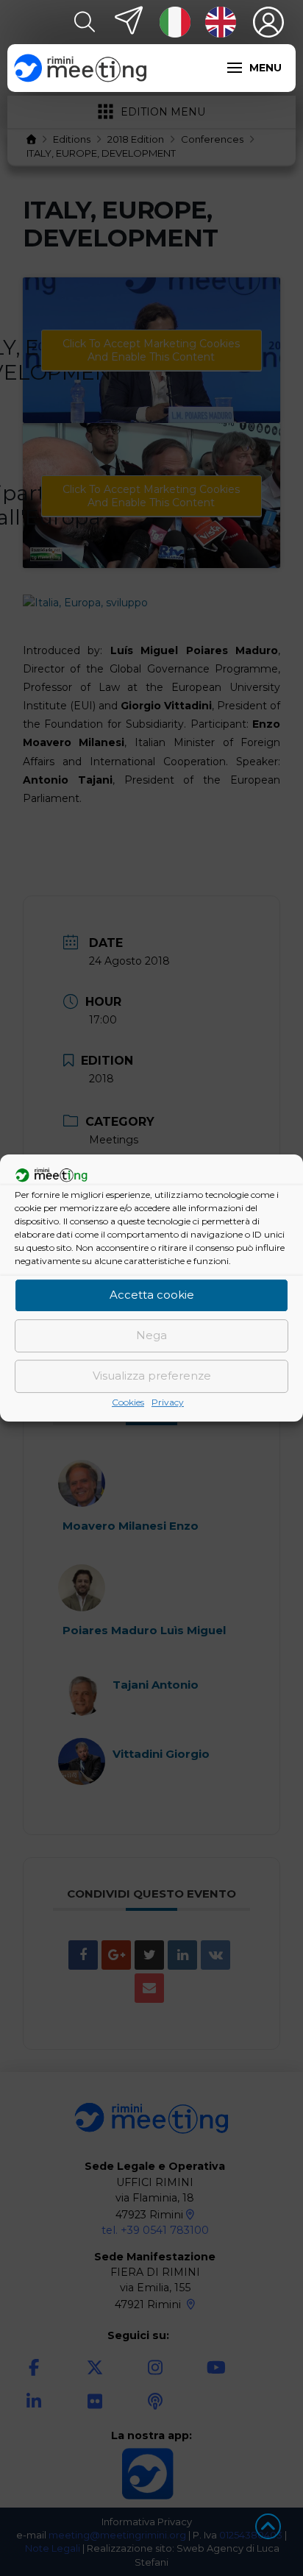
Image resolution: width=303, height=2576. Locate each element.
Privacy (168, 1402)
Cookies (128, 1402)
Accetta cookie (152, 1295)
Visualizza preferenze (152, 1376)
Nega (151, 1335)
